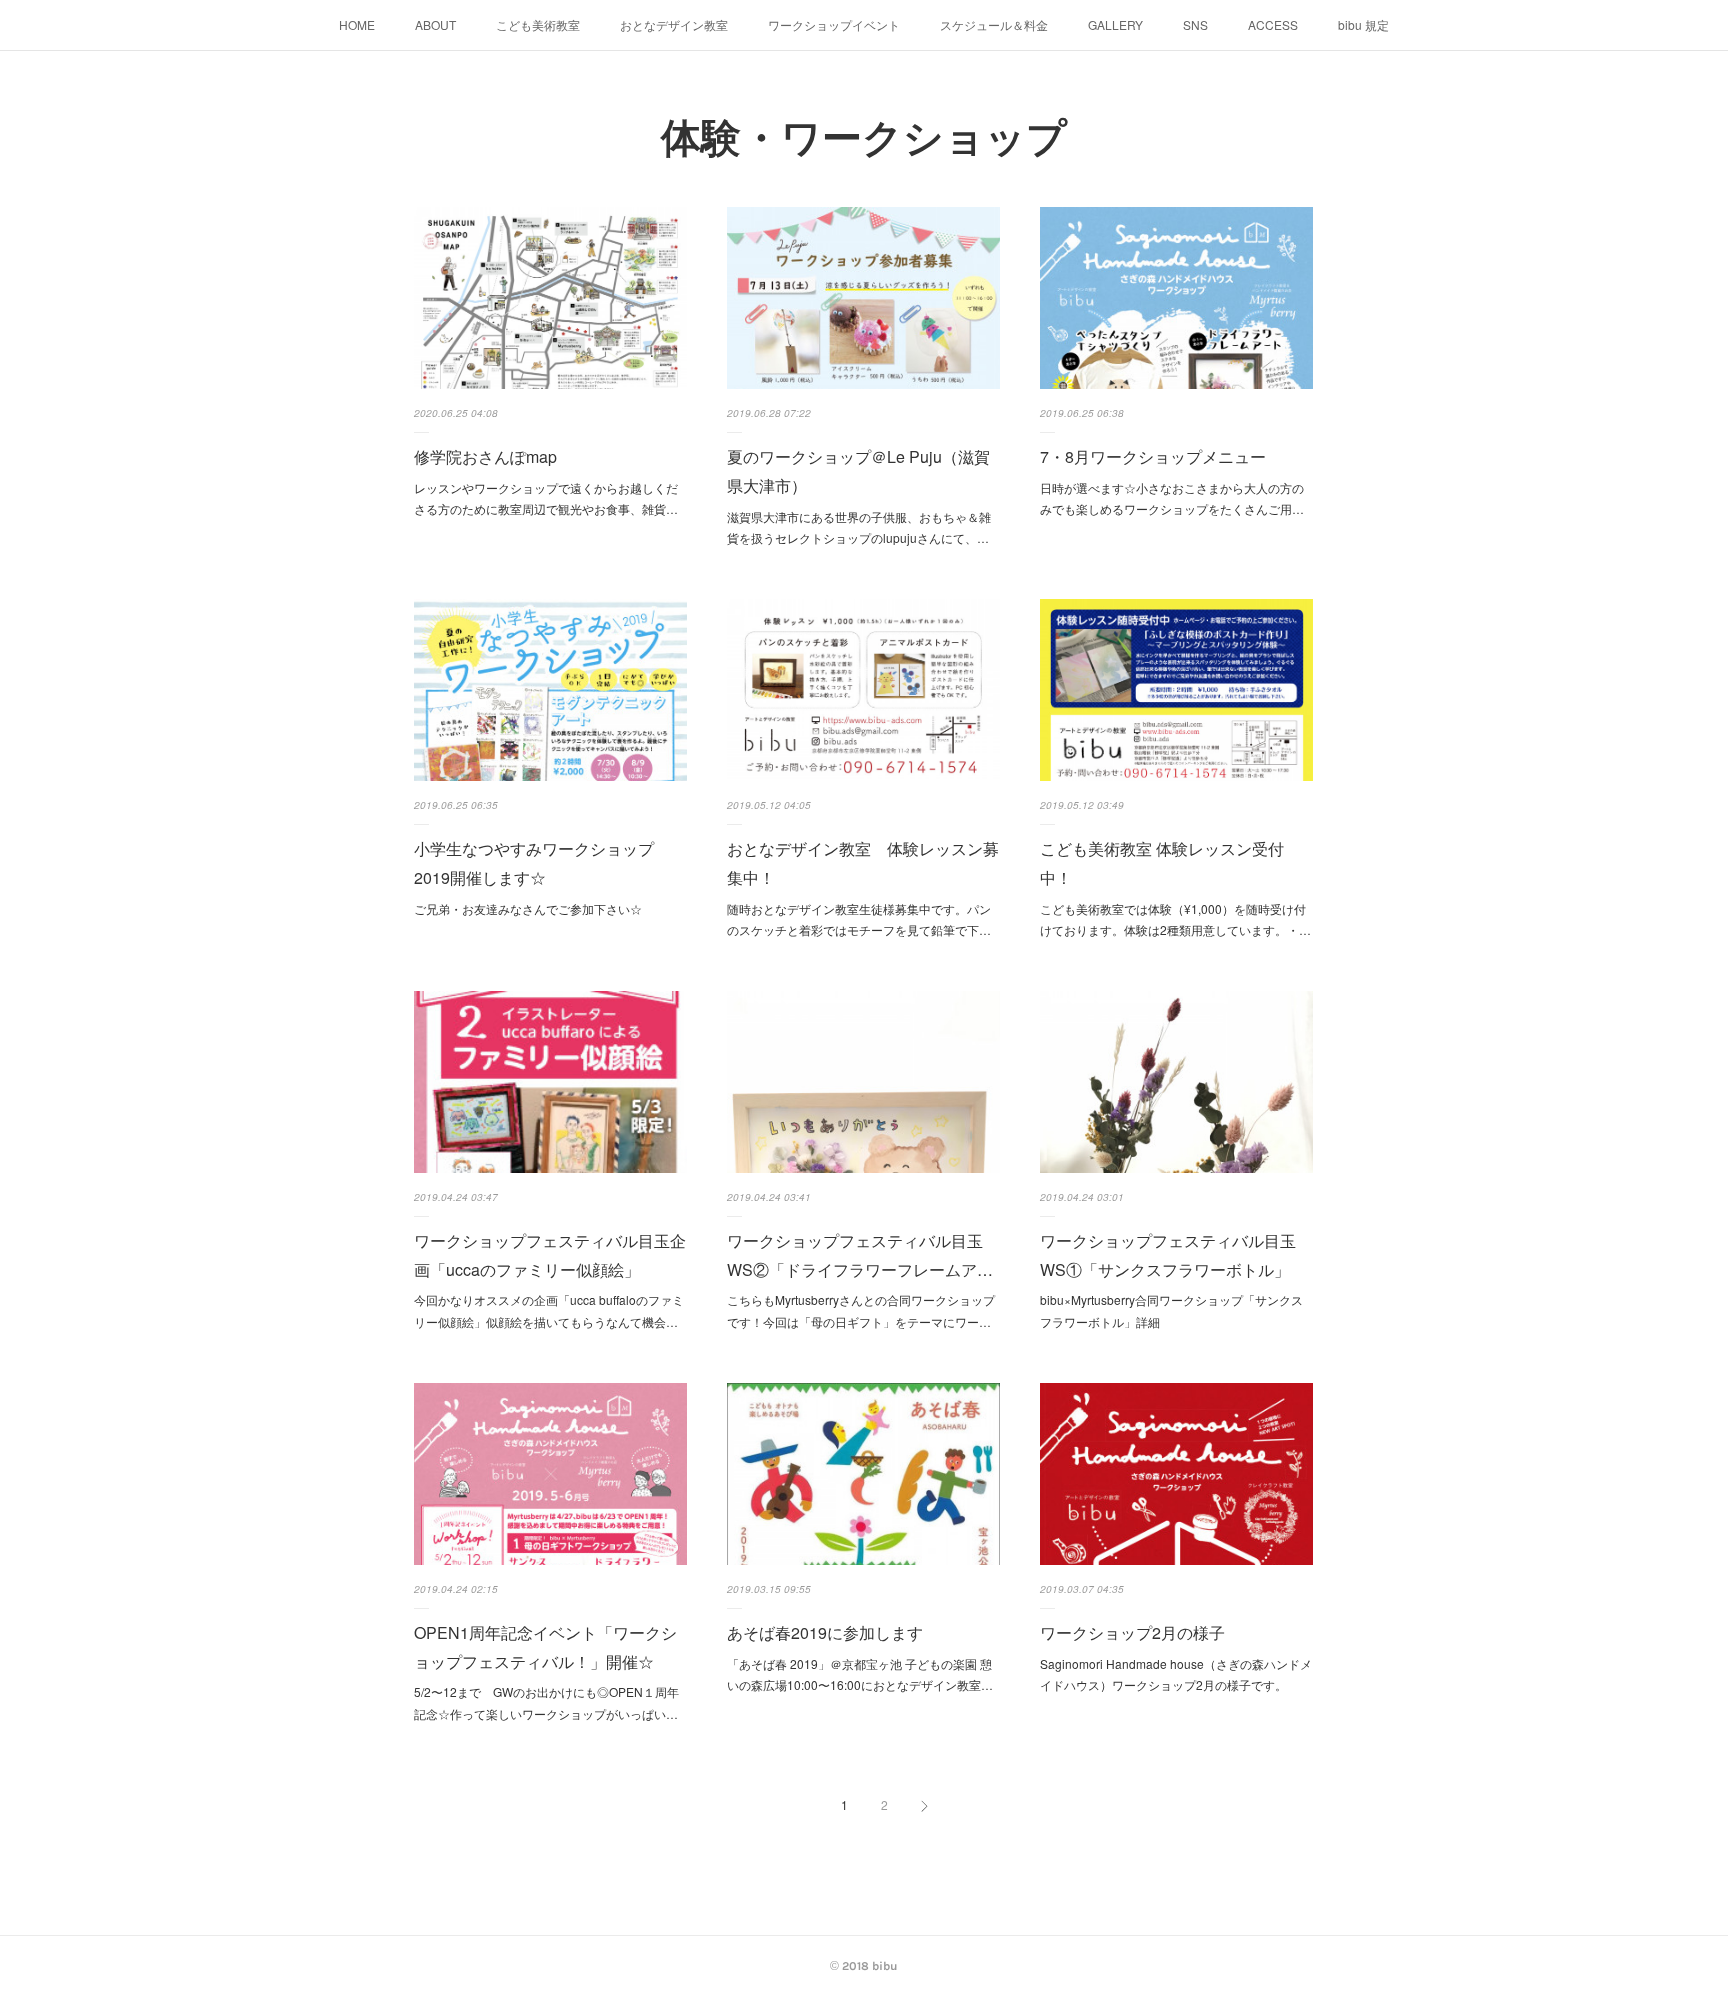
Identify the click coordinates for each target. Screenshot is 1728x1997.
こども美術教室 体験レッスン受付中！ (1162, 863)
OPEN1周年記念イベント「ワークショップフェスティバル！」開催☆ (545, 1647)
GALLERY (1115, 24)
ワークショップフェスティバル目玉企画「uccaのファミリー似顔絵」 (550, 1255)
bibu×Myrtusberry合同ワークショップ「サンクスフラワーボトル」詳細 (1171, 1310)
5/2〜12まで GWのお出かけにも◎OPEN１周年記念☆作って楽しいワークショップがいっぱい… (546, 1702)
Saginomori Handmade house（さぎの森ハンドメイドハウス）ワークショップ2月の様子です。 (1176, 1674)
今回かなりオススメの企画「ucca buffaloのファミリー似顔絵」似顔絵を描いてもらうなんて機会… (549, 1310)
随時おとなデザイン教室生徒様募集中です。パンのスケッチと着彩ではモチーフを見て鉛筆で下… (859, 919)
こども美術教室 (538, 24)
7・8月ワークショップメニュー (1153, 456)
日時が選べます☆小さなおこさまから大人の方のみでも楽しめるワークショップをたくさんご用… (1172, 498)
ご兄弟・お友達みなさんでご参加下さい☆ (528, 908)
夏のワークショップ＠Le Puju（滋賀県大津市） (858, 471)
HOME (357, 24)
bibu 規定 (1363, 24)
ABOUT (435, 24)
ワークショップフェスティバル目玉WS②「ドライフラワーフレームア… (860, 1255)
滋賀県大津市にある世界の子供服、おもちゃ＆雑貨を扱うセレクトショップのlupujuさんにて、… (859, 527)
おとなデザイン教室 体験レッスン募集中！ (863, 863)
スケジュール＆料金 (994, 24)
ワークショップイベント (834, 24)
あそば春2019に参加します (825, 1632)
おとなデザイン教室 (674, 24)
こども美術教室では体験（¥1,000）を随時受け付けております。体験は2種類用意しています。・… (1175, 919)
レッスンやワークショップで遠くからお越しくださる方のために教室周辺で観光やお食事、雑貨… (546, 498)
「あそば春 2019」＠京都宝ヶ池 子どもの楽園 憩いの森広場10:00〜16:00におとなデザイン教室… (860, 1674)
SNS (1195, 24)
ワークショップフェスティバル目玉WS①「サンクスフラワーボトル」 (1168, 1255)
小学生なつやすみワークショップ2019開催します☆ (534, 863)
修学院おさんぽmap (485, 456)
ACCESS (1273, 24)
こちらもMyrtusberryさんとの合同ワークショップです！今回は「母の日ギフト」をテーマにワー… (861, 1310)
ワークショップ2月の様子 (1132, 1632)
